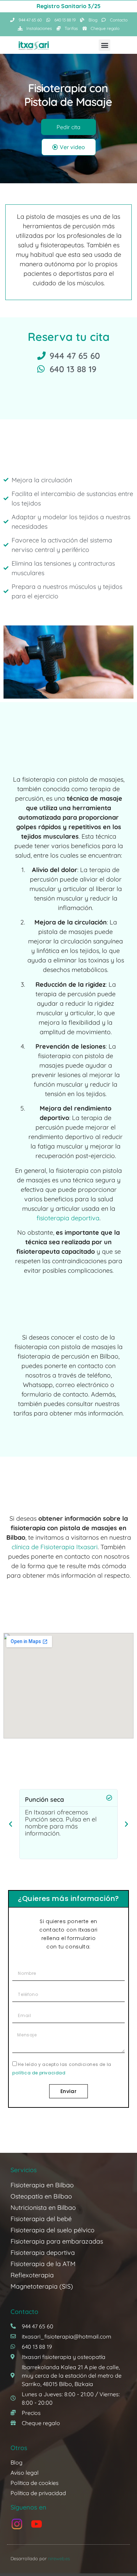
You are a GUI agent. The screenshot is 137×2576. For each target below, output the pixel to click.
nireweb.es (59, 2558)
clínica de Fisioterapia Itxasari (55, 1547)
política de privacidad (39, 2073)
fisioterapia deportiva (68, 1218)
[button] (105, 45)
